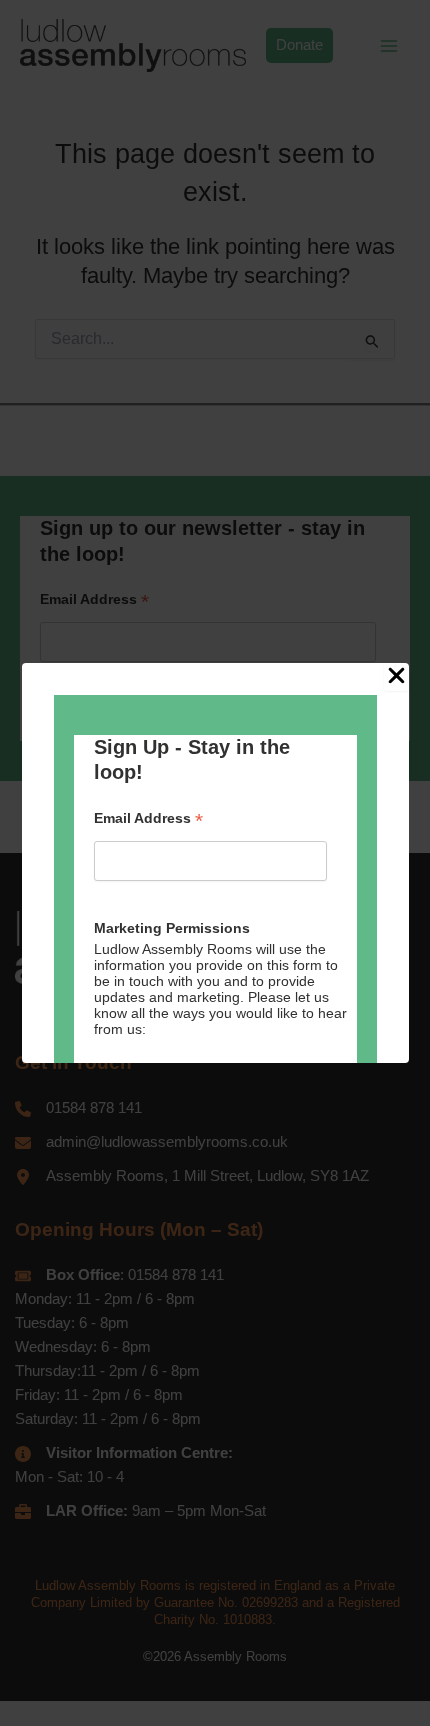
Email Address (148, 818)
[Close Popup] (396, 677)
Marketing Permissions (172, 928)
